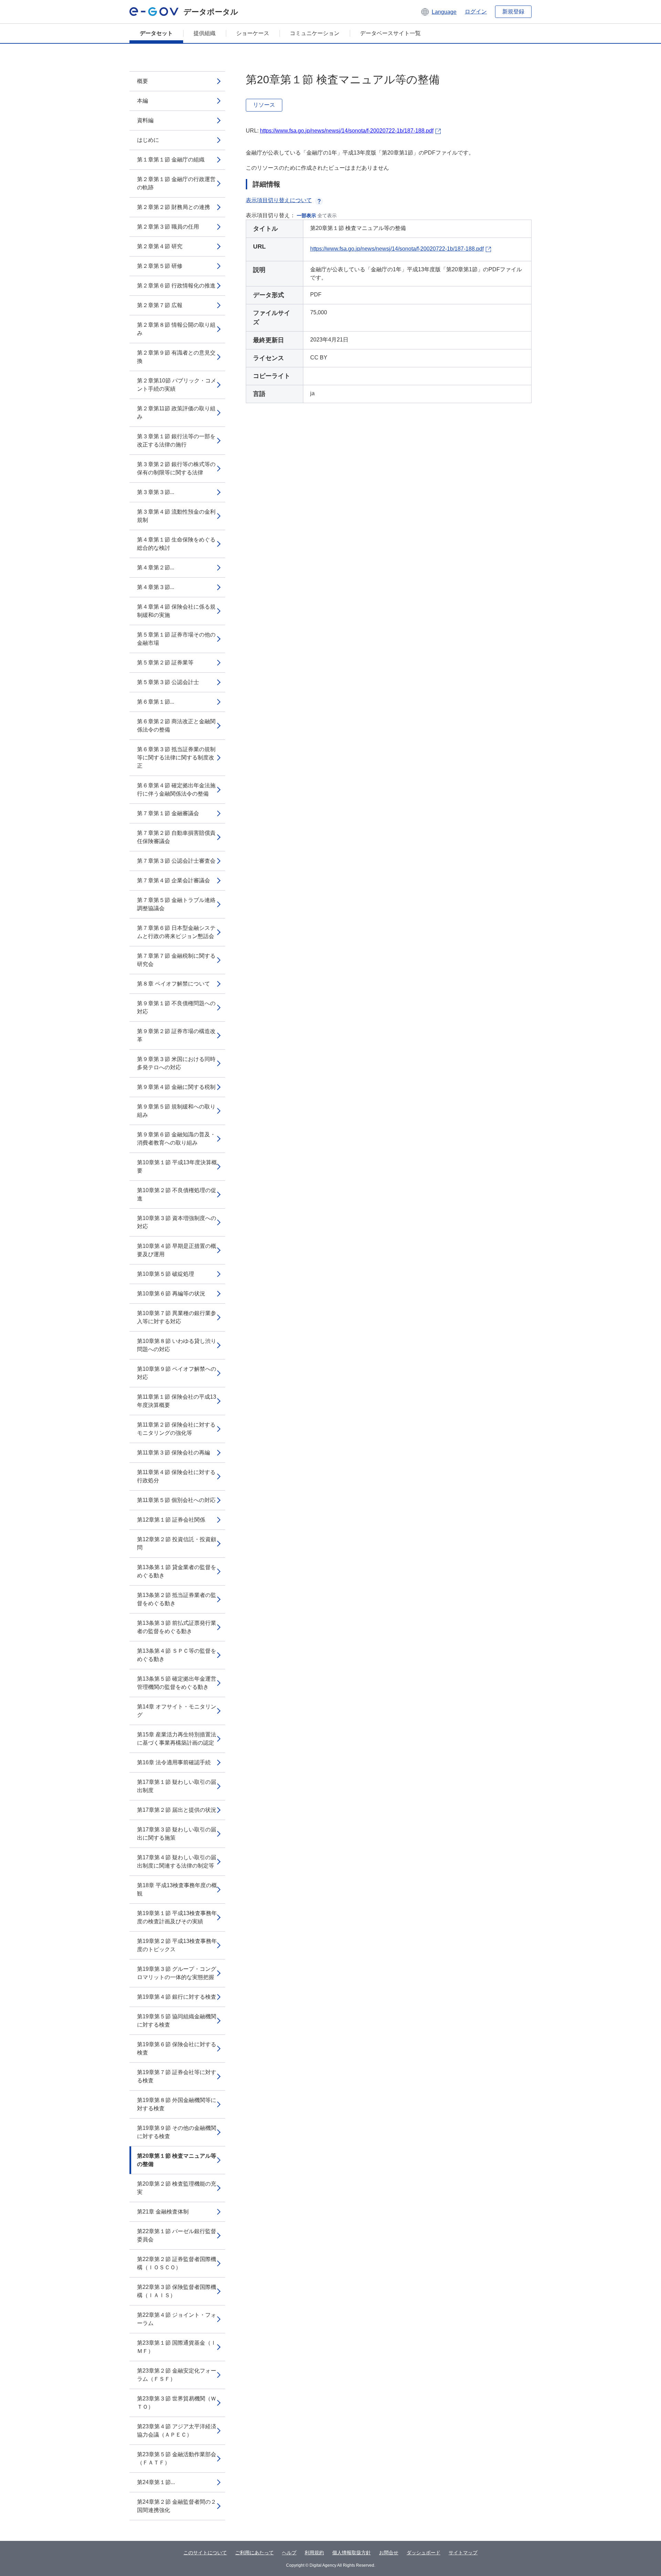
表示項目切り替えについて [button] (279, 200)
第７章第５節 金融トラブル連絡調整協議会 (176, 904)
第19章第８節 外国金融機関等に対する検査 (177, 2104)
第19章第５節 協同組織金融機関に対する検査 (177, 2021)
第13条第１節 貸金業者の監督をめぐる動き (177, 1571)
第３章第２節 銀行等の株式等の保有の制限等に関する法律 (176, 468)
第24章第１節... (156, 2482)
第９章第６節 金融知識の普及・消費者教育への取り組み (176, 1139)
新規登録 (513, 12)
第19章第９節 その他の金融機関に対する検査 (177, 2132)
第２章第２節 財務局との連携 (174, 207)
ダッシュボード (423, 2553)
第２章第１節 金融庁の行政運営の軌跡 (176, 183)
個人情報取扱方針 (352, 2553)
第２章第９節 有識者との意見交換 (176, 357)
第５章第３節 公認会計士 (168, 682)
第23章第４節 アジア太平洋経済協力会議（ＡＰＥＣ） (177, 2431)
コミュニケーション (315, 33)
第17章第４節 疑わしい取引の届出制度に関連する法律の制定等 (177, 1862)
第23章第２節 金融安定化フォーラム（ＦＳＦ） (177, 2375)
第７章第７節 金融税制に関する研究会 (176, 960)
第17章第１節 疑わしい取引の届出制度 (177, 1786)
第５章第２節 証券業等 (165, 663)
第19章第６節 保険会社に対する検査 (177, 2048)
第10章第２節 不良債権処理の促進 (177, 1194)
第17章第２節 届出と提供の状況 (177, 1810)
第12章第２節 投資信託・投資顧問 (177, 1543)
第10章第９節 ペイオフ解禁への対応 (177, 1373)
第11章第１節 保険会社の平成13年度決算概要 (177, 1401)
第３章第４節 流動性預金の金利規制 (176, 516)
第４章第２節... (156, 567)
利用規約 (314, 2553)
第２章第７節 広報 (160, 305)
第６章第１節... (156, 702)
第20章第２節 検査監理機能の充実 (177, 2188)
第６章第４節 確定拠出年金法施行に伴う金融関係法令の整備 (176, 790)
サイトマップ (463, 2553)
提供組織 (204, 33)
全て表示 (327, 215)
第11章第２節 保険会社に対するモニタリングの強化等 (176, 1429)
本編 (143, 101)
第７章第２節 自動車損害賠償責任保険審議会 (176, 837)
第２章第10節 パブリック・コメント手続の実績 (177, 385)
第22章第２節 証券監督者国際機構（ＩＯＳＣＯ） (177, 2263)
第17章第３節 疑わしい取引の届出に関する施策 (177, 1834)
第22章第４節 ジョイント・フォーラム (177, 2319)
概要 (143, 81)
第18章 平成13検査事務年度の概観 (177, 1889)
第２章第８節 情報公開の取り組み (176, 329)
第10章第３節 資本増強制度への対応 (177, 1222)
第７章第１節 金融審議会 (168, 813)
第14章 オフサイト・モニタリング (177, 1711)
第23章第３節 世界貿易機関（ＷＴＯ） (177, 2403)
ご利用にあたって (254, 2553)
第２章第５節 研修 (160, 266)
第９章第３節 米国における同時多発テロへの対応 (176, 1063)
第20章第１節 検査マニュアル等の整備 (177, 2160)
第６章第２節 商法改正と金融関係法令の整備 (176, 726)
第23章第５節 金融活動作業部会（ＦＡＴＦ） (177, 2458)
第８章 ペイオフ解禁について (174, 984)
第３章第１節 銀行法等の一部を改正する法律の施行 (176, 440)
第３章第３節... (156, 492)
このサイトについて (205, 2553)
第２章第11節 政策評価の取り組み (176, 413)
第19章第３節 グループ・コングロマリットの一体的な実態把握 (177, 1973)
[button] (438, 12)
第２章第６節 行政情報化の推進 (176, 286)
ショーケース (253, 33)
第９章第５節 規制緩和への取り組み (176, 1111)
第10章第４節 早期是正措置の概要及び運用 (177, 1250)
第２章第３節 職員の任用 (168, 227)
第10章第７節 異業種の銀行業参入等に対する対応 (177, 1317)
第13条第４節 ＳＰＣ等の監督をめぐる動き (177, 1655)
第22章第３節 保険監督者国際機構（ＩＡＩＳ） (177, 2291)
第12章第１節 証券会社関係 (171, 1520)
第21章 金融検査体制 (163, 2212)
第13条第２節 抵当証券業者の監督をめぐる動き (177, 1599)
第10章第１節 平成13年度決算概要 (177, 1166)
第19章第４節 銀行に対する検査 (177, 1997)
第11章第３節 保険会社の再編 (174, 1453)
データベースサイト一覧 (390, 33)
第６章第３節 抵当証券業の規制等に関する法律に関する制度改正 (176, 758)
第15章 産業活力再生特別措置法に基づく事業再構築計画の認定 (177, 1739)
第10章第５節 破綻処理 (166, 1274)
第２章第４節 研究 (160, 246)
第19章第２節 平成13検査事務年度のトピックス (177, 1945)
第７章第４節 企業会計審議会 (174, 880)
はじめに (148, 140)
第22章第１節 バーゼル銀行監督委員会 (177, 2235)
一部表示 (306, 215)
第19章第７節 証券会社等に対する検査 (177, 2076)
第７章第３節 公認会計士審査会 (176, 861)
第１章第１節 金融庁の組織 (171, 160)
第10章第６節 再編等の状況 (171, 1294)
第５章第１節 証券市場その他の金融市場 (176, 639)
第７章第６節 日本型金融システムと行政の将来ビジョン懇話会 (176, 932)
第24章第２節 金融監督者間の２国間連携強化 (177, 2506)
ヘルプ (289, 2553)
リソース (264, 105)
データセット (156, 33)
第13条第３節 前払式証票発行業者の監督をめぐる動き (177, 1627)
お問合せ (389, 2553)
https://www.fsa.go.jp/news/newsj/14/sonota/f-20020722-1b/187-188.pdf (347, 131)
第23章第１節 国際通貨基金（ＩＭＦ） (177, 2347)
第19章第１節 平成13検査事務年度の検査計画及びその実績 (177, 1917)
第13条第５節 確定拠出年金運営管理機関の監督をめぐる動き (177, 1683)
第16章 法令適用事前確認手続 (174, 1762)
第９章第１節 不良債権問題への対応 (176, 1007)
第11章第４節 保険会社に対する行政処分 (176, 1476)
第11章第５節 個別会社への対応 (176, 1500)
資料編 (145, 120)
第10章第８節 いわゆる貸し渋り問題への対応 (177, 1345)
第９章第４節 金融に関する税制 (176, 1087)
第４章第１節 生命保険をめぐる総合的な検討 (176, 544)
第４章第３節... (156, 587)
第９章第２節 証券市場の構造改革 (176, 1035)
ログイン (476, 12)
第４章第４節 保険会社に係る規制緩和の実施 (176, 611)
